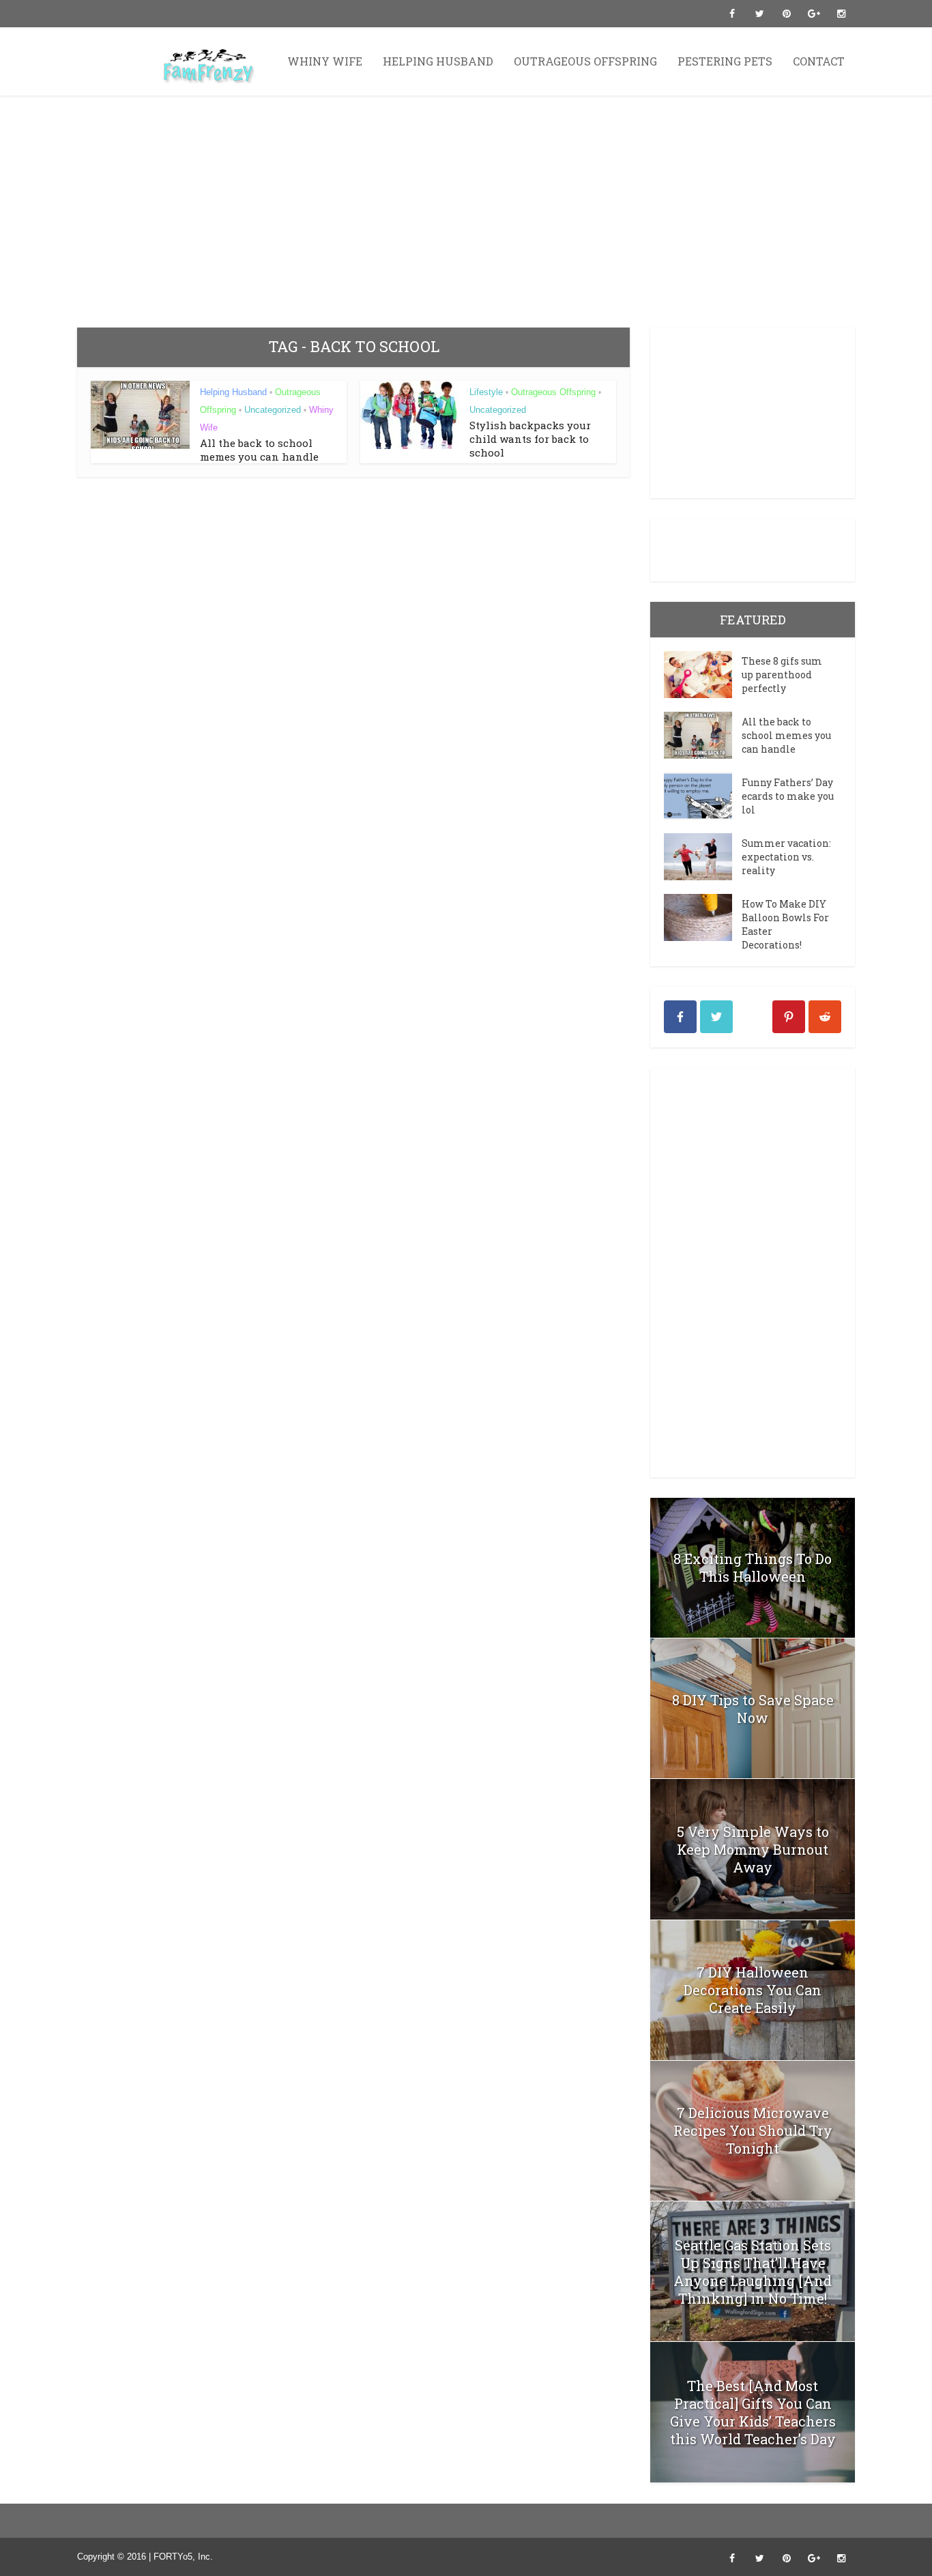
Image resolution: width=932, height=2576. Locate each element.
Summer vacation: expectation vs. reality (786, 857)
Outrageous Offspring (585, 61)
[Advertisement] (466, 212)
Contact (819, 61)
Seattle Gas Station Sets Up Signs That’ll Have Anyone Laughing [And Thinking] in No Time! (753, 2272)
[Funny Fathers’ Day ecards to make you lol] (703, 796)
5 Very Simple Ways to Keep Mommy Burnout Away (753, 1849)
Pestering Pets (725, 61)
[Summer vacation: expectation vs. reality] (703, 857)
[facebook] (680, 1017)
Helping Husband (438, 61)
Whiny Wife (325, 61)
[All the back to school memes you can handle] (703, 735)
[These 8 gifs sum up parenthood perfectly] (703, 675)
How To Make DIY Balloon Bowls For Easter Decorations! (785, 924)
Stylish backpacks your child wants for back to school (530, 439)
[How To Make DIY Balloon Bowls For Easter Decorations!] (703, 917)
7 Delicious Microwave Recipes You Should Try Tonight (753, 2130)
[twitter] (716, 1017)
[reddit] (825, 1017)
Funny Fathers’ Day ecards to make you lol (788, 796)
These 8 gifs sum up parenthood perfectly (782, 675)
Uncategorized (273, 410)
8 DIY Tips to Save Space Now (753, 1709)
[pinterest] (789, 1017)
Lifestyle (486, 392)
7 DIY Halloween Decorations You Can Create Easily (753, 1990)
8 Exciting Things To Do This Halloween (753, 1567)
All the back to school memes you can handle (259, 450)
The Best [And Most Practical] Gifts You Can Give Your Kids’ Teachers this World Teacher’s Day (753, 2412)
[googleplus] (753, 1017)
